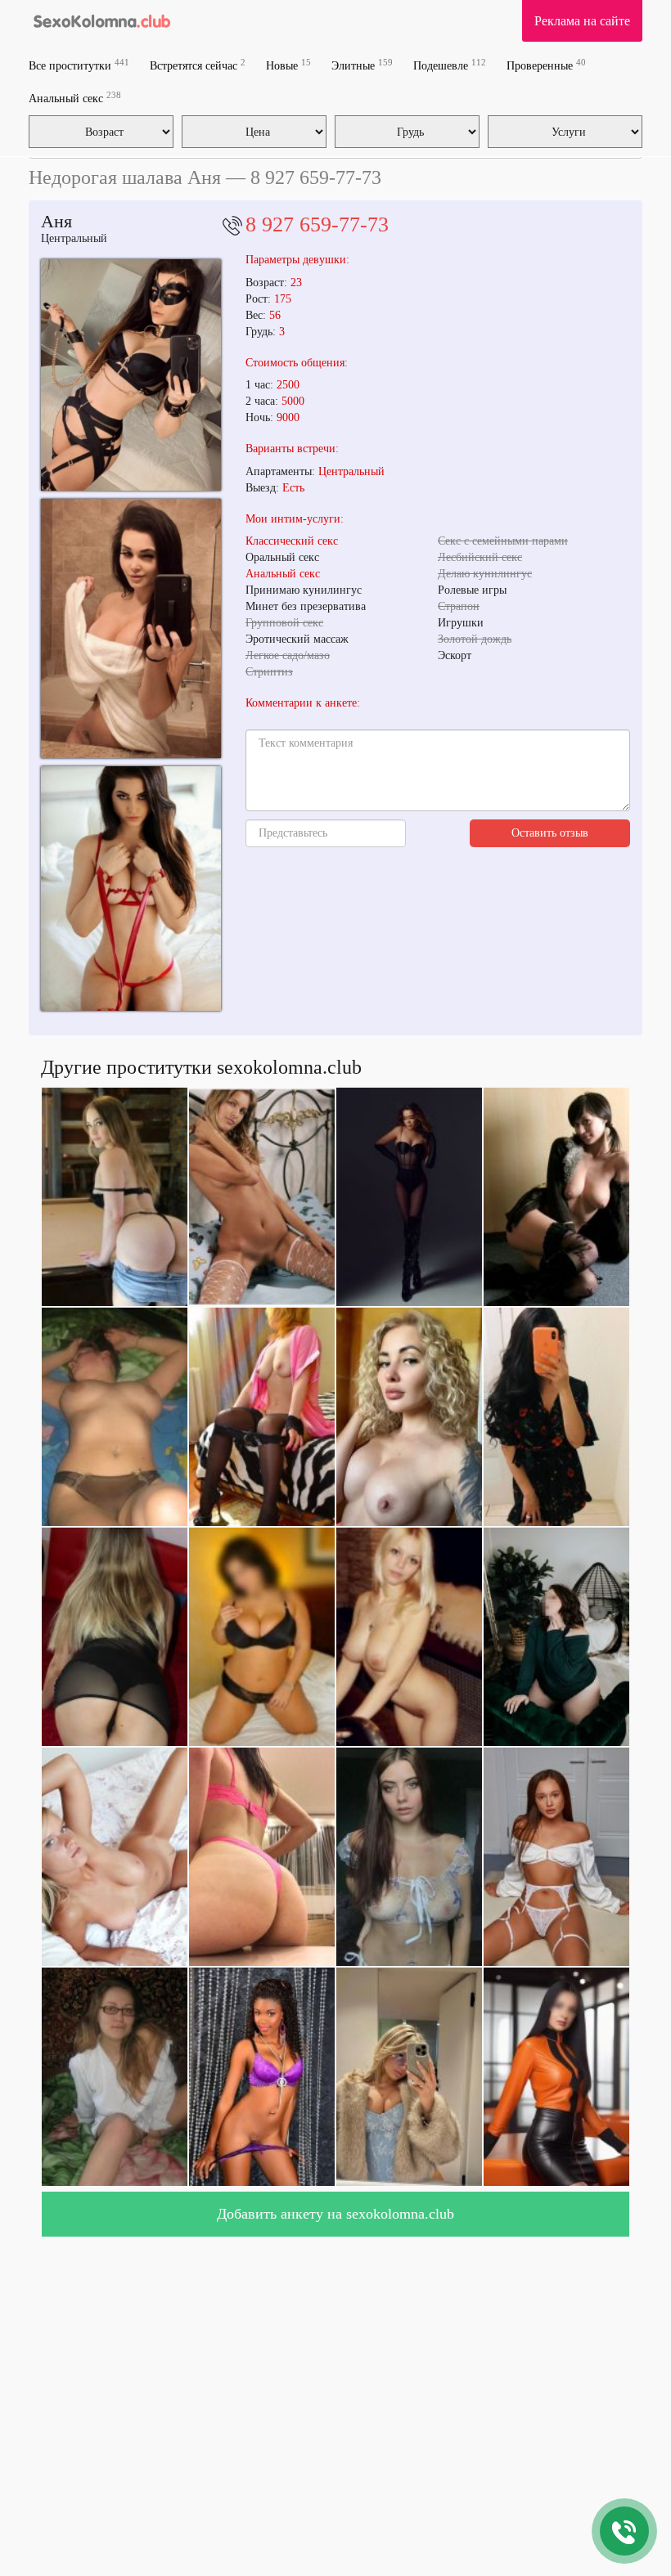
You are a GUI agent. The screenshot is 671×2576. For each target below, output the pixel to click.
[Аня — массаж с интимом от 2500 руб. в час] (131, 628)
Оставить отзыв (550, 833)
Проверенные (546, 65)
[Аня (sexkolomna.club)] (131, 375)
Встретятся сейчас (198, 65)
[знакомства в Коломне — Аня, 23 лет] (131, 889)
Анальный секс (75, 98)
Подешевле (450, 65)
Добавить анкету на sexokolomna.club (335, 2214)
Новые (288, 65)
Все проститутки (79, 65)
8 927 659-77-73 (317, 224)
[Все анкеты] (101, 20)
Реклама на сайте (582, 21)
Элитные (362, 65)
